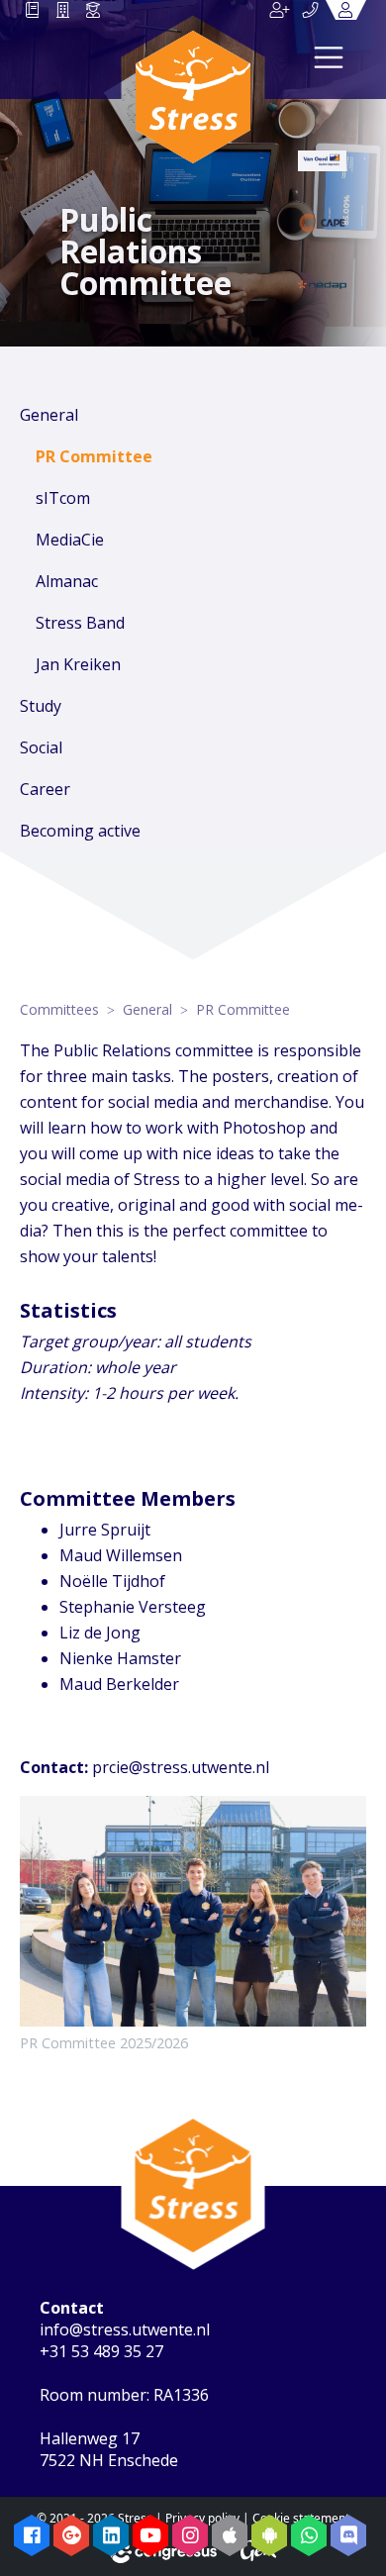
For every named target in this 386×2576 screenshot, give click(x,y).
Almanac (67, 581)
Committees (59, 1009)
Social (41, 747)
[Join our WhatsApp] (309, 2535)
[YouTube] (150, 2535)
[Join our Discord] (348, 2535)
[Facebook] (32, 2535)
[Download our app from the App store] (230, 2535)
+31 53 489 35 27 (101, 2351)
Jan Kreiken (78, 664)
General (49, 415)
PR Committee (94, 456)
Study (41, 706)
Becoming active (80, 831)
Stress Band (80, 623)
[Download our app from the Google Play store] (269, 2535)
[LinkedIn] (111, 2535)
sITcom (63, 498)
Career (45, 789)
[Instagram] (190, 2535)
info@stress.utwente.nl (125, 2329)
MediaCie (70, 540)
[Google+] (71, 2535)
